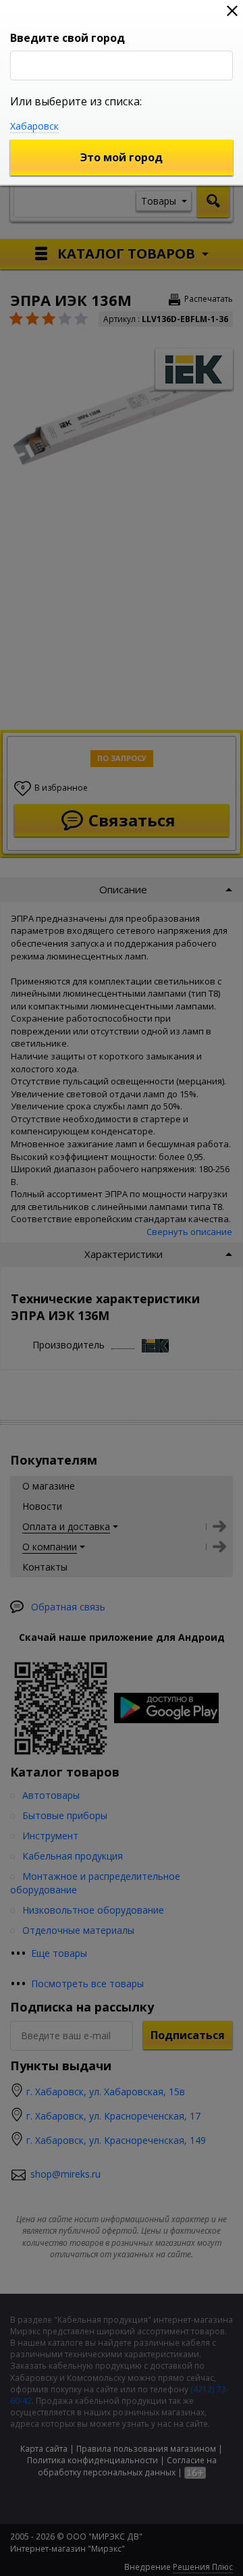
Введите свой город (67, 38)
